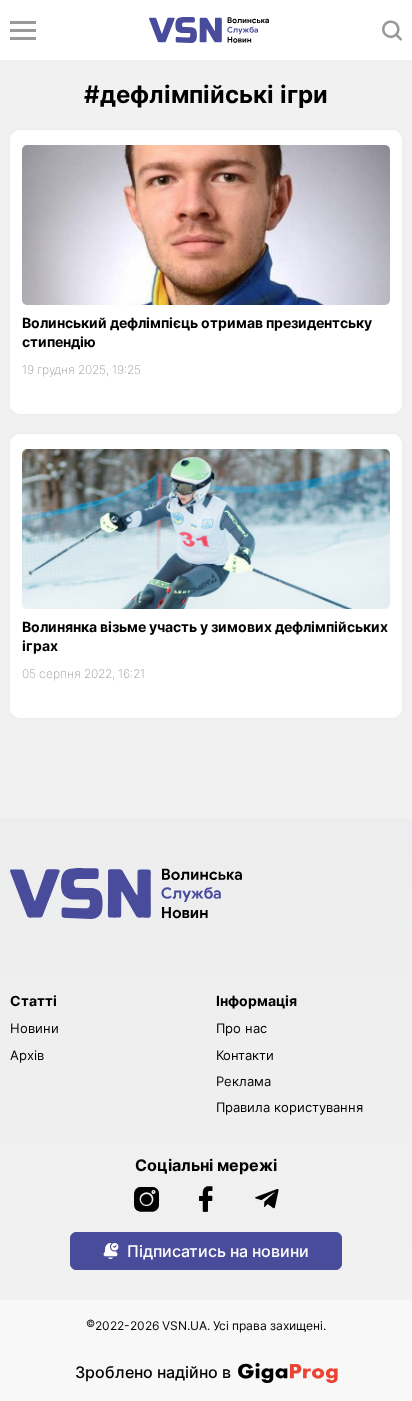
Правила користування (289, 1107)
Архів (27, 1055)
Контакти (245, 1055)
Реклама (243, 1081)
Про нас (241, 1028)
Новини (34, 1028)
